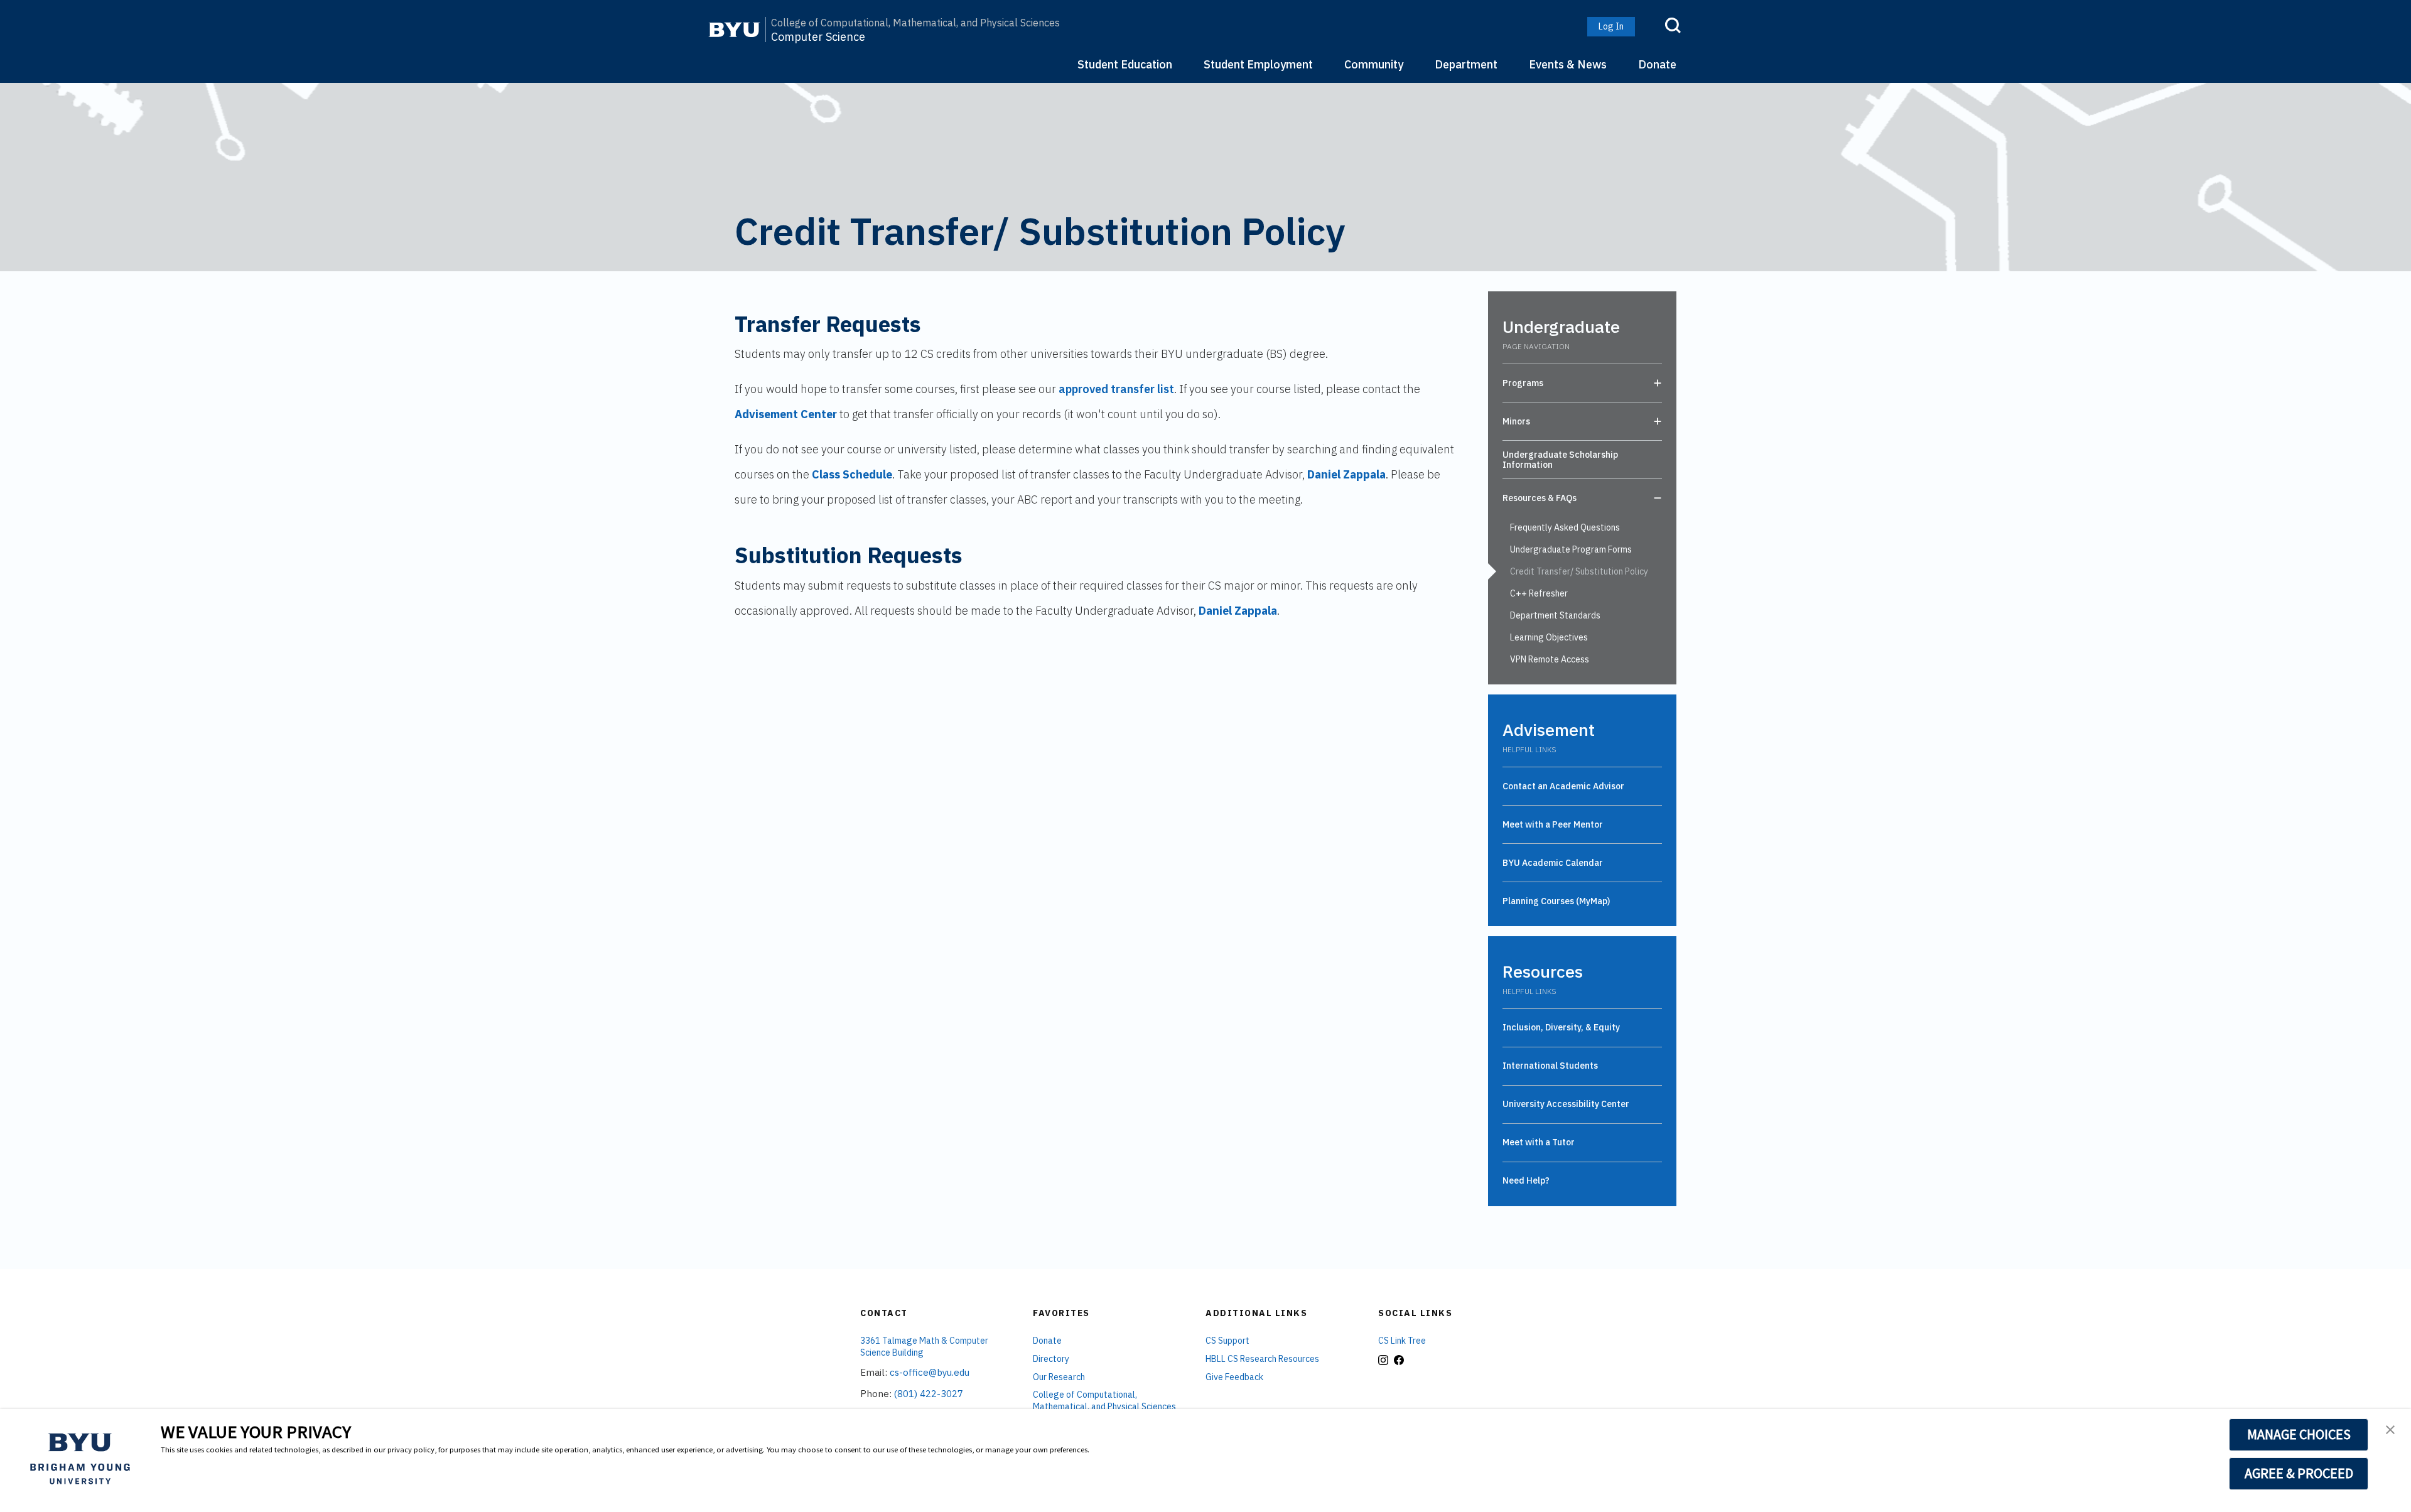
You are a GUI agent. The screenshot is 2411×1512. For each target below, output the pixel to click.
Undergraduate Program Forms (1571, 549)
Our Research (1059, 1377)
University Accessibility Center (1566, 1104)
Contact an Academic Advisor (1563, 786)
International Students (1550, 1066)
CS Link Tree (1402, 1341)
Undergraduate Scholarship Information (1560, 460)
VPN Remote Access (1550, 659)
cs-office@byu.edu (930, 1372)
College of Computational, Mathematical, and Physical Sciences (915, 23)
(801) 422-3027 (929, 1394)
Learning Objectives (1549, 637)
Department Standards (1555, 615)
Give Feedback (1234, 1377)
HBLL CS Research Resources (1262, 1359)
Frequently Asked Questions (1565, 527)
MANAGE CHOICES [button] (2299, 1434)
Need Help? (1526, 1180)
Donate (1657, 64)
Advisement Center (786, 414)
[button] (2390, 1431)
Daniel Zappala (1346, 474)
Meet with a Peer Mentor (1553, 824)
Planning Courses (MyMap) (1556, 901)
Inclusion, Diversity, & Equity (1561, 1027)
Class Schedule (852, 474)
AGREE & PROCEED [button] (2299, 1473)
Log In (1611, 26)
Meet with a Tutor (1539, 1142)
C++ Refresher (1539, 593)
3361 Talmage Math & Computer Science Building (924, 1347)
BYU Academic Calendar (1553, 863)
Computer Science (818, 37)
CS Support (1227, 1341)
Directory (1051, 1359)
